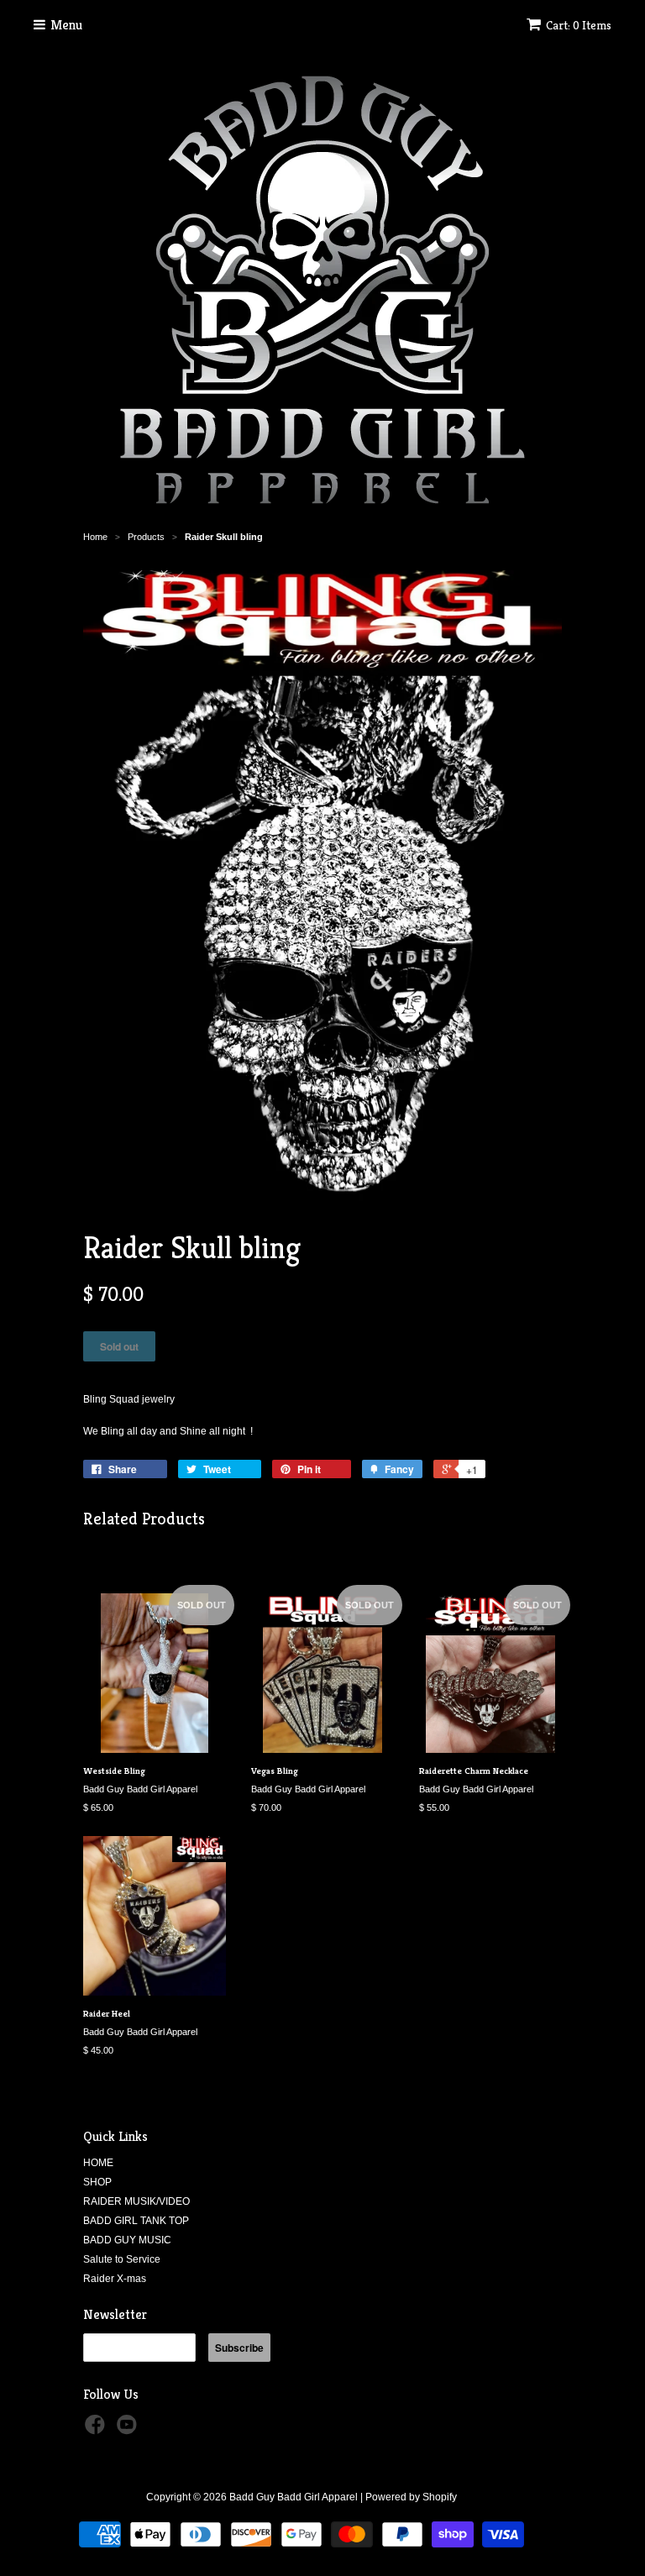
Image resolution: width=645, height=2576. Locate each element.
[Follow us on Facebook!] (97, 2430)
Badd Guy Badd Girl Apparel (294, 2497)
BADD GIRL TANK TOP (136, 2221)
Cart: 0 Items (579, 25)
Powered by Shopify (411, 2497)
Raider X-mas (115, 2279)
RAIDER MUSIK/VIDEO (136, 2201)
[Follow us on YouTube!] (129, 2430)
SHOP (97, 2182)
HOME (98, 2163)
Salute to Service (122, 2259)
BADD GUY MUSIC (127, 2240)
